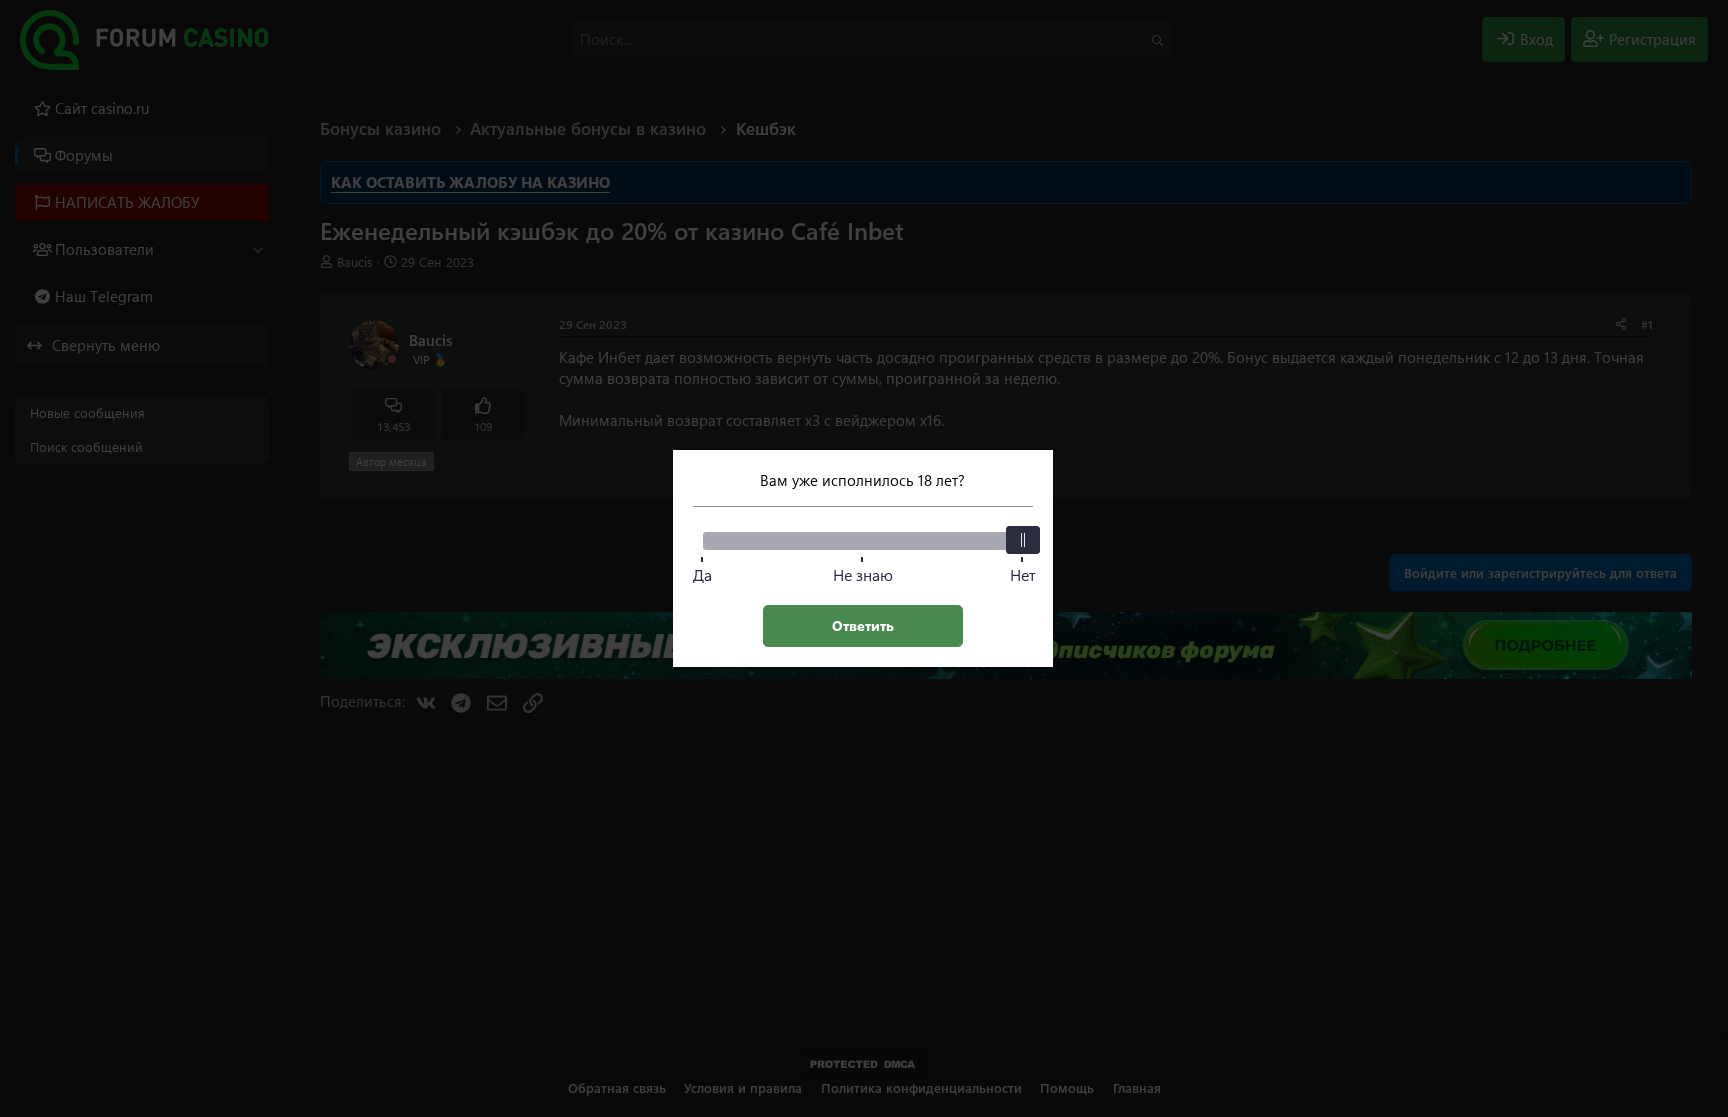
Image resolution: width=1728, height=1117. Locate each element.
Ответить (863, 625)
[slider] (1023, 540)
